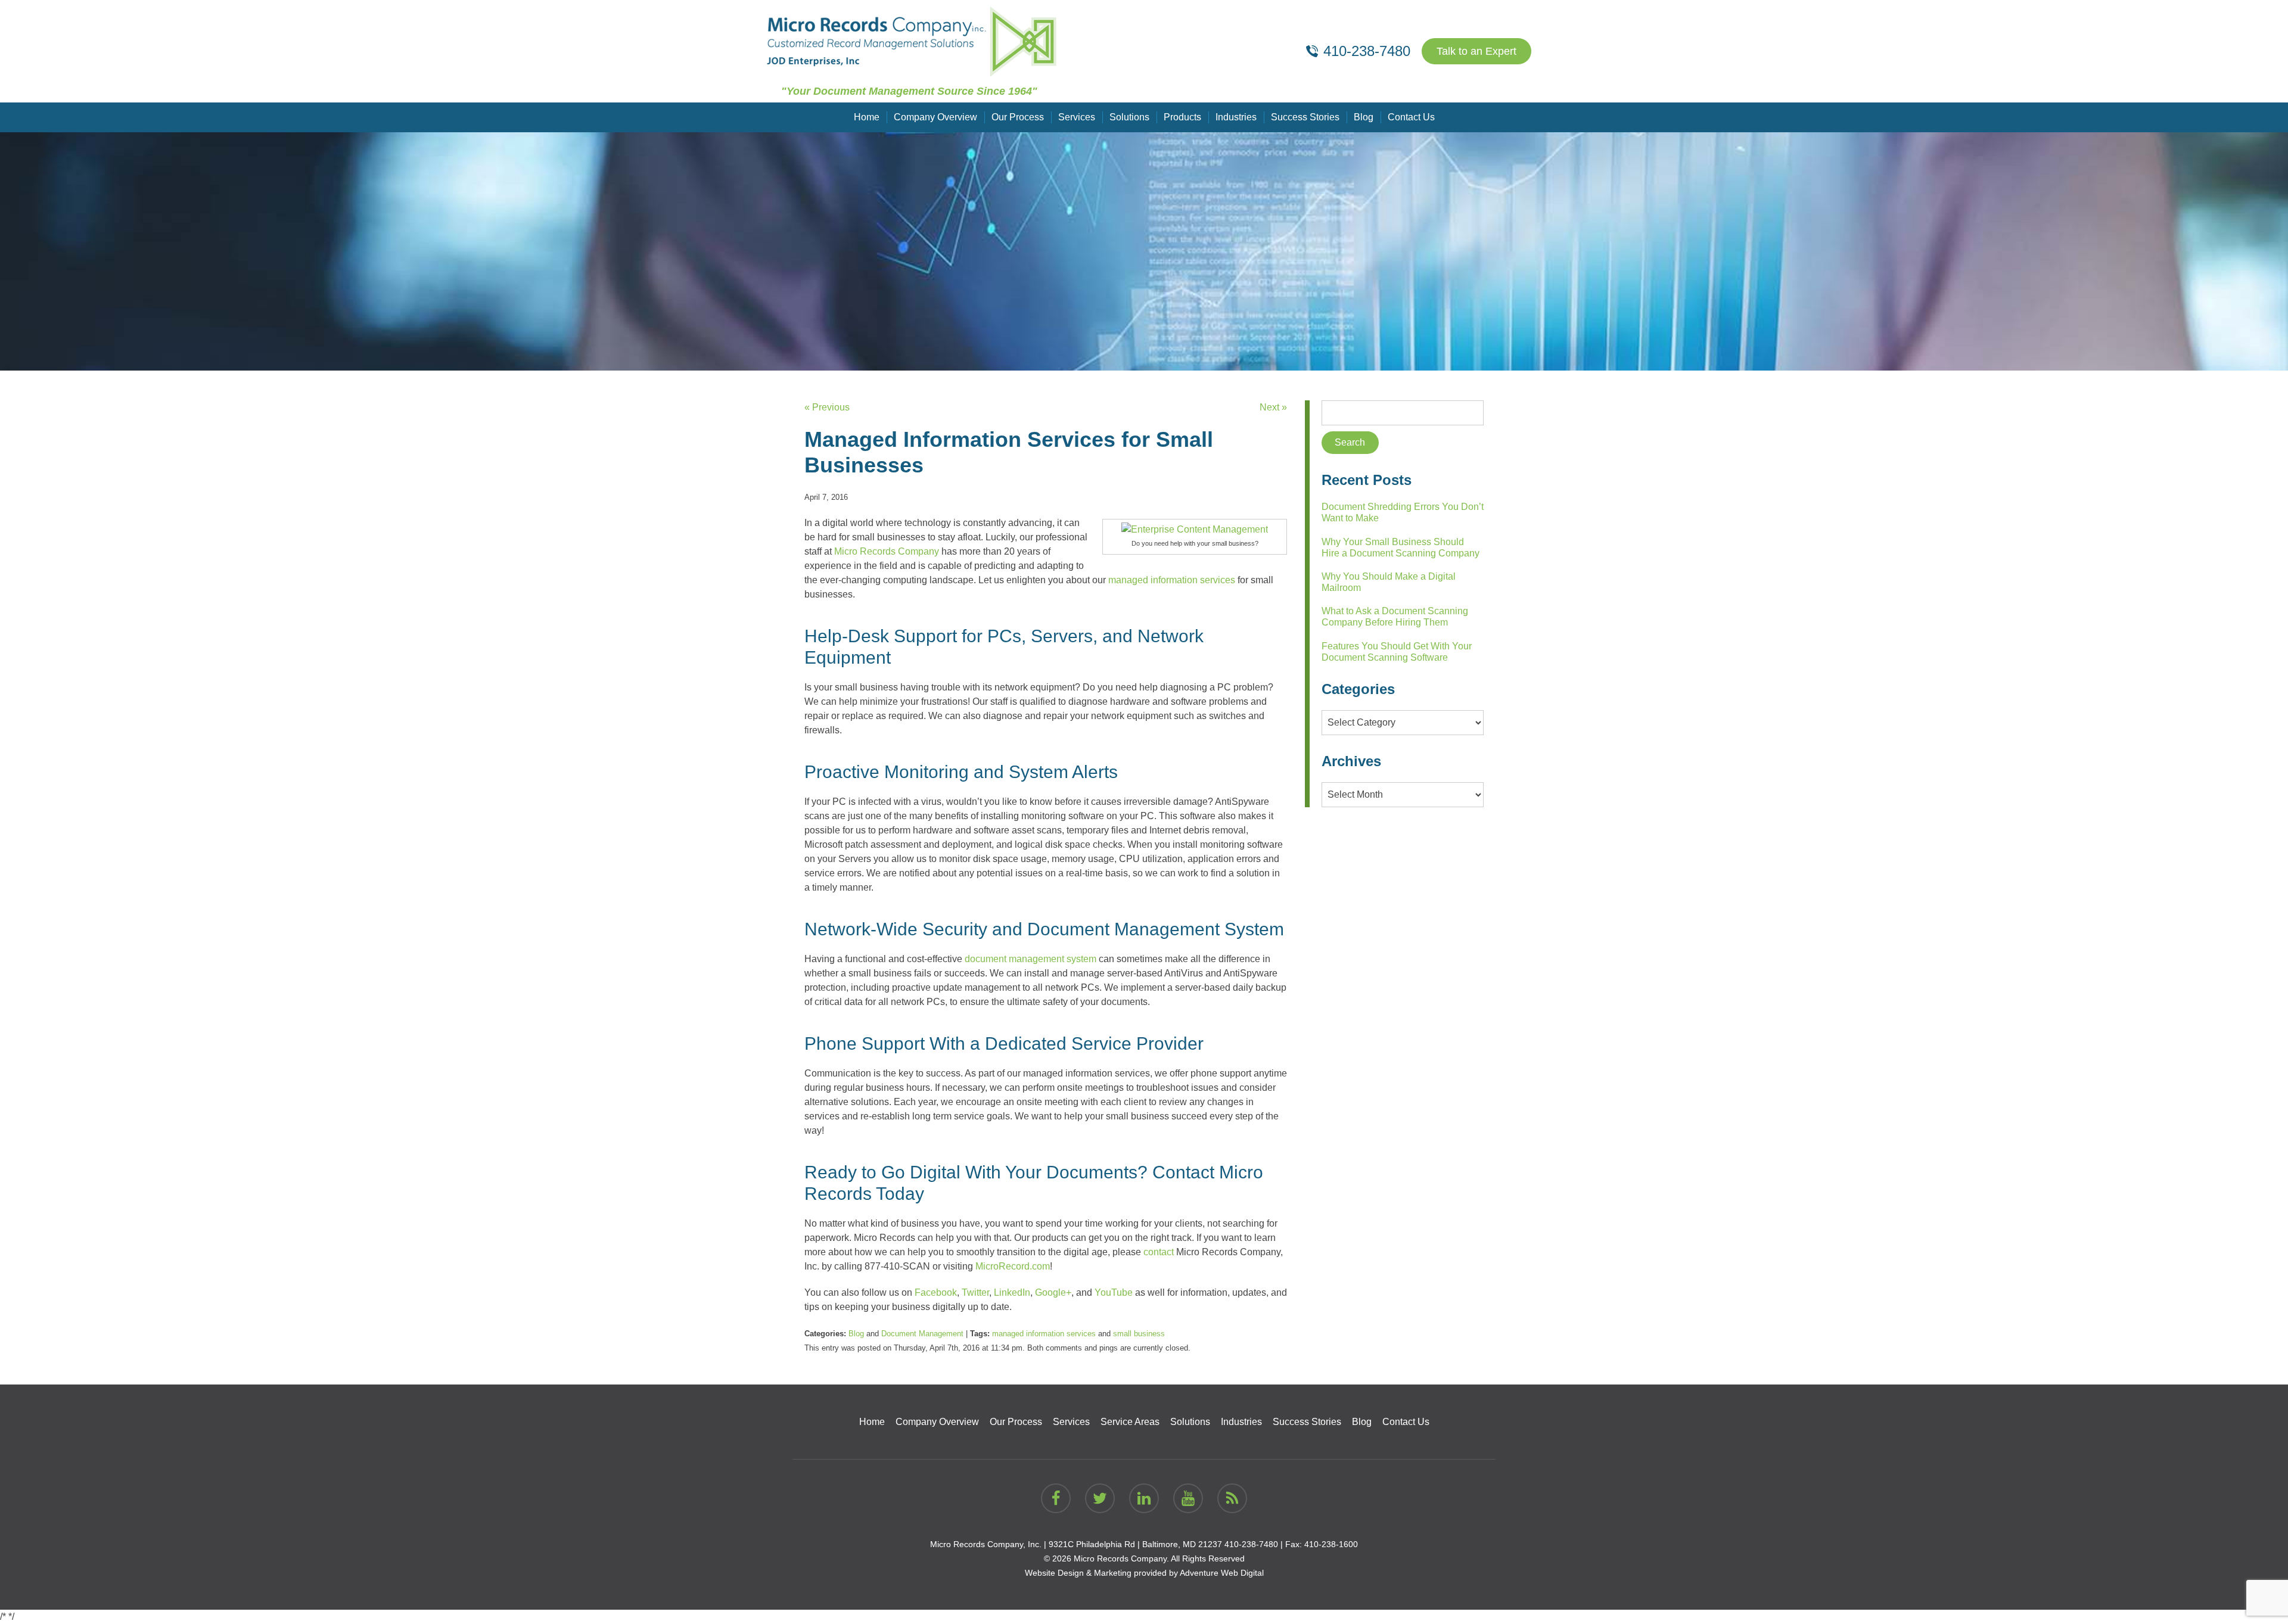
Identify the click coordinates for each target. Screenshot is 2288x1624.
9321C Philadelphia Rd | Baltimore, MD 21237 (1135, 1544)
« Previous (827, 407)
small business (1139, 1334)
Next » (1273, 407)
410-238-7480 (1251, 1544)
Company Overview (935, 117)
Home (867, 117)
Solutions (1129, 117)
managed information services (1044, 1334)
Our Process (1018, 117)
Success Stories (1305, 117)
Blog (1364, 117)
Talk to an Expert (1476, 51)
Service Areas (1130, 1422)
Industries (1236, 117)
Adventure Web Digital (1222, 1573)
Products (1182, 117)
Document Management (922, 1334)
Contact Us (1411, 117)
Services (1077, 117)
